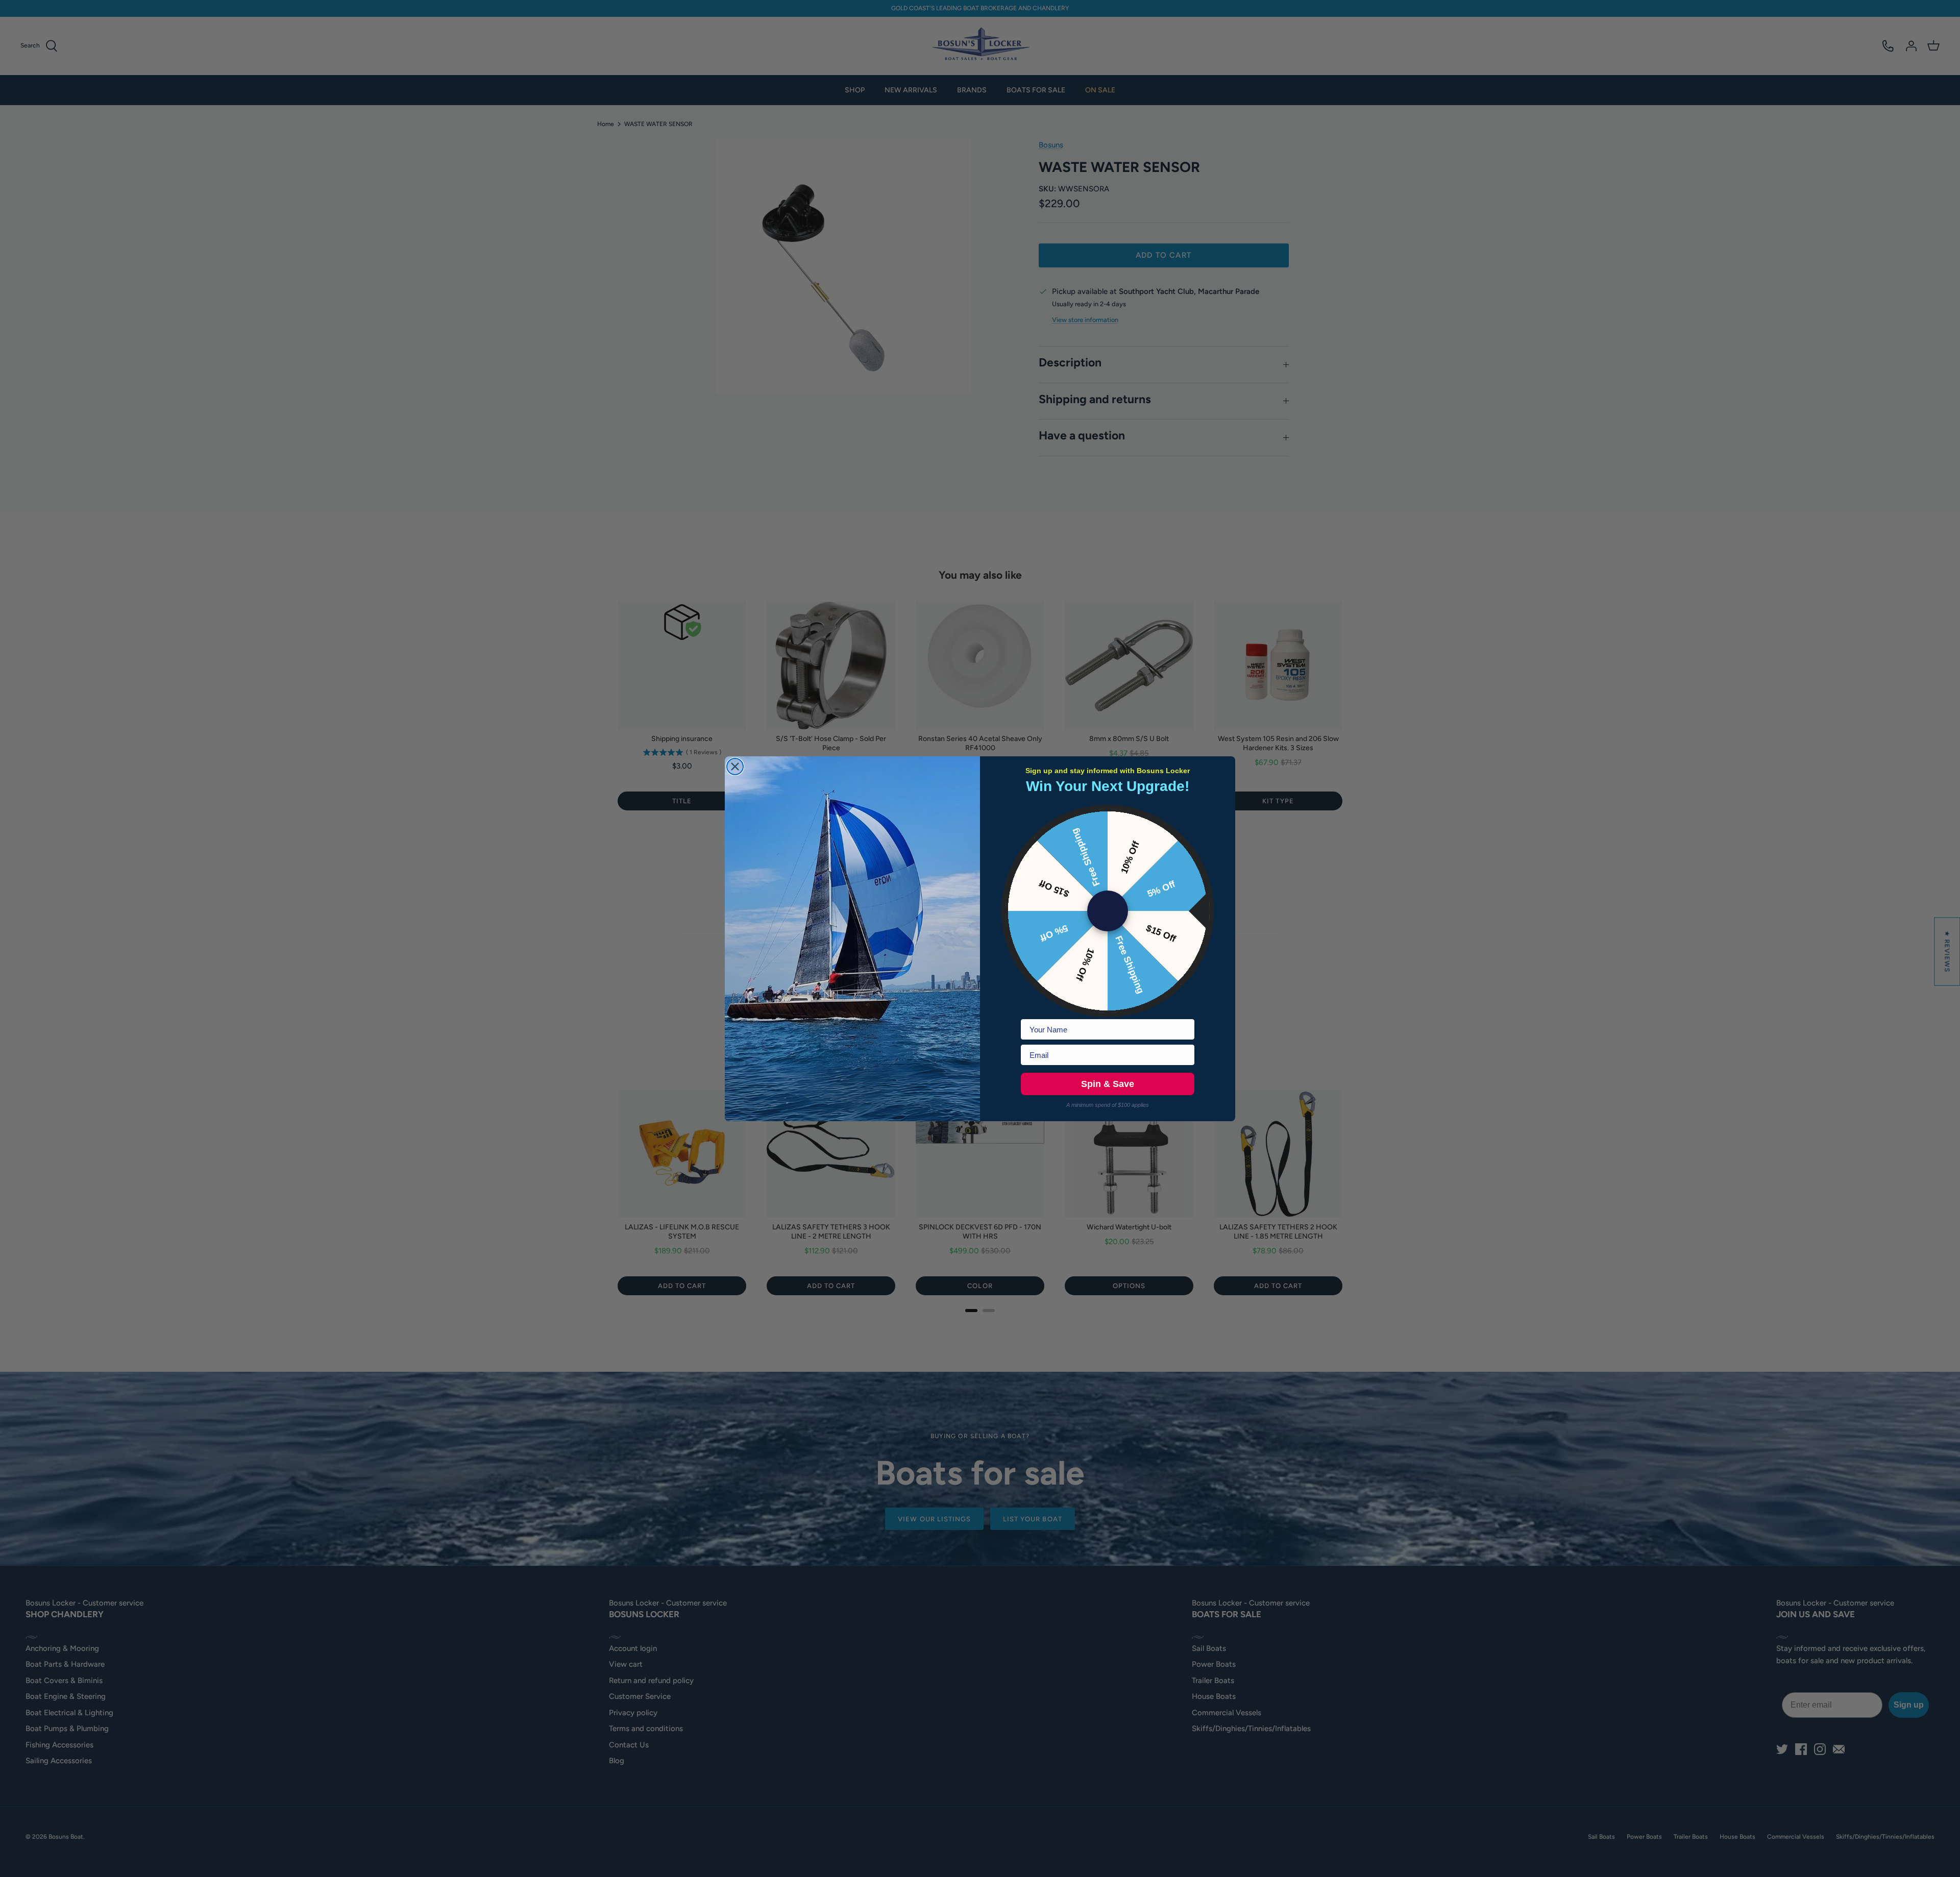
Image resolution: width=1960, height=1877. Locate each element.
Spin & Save (1108, 1084)
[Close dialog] (735, 767)
